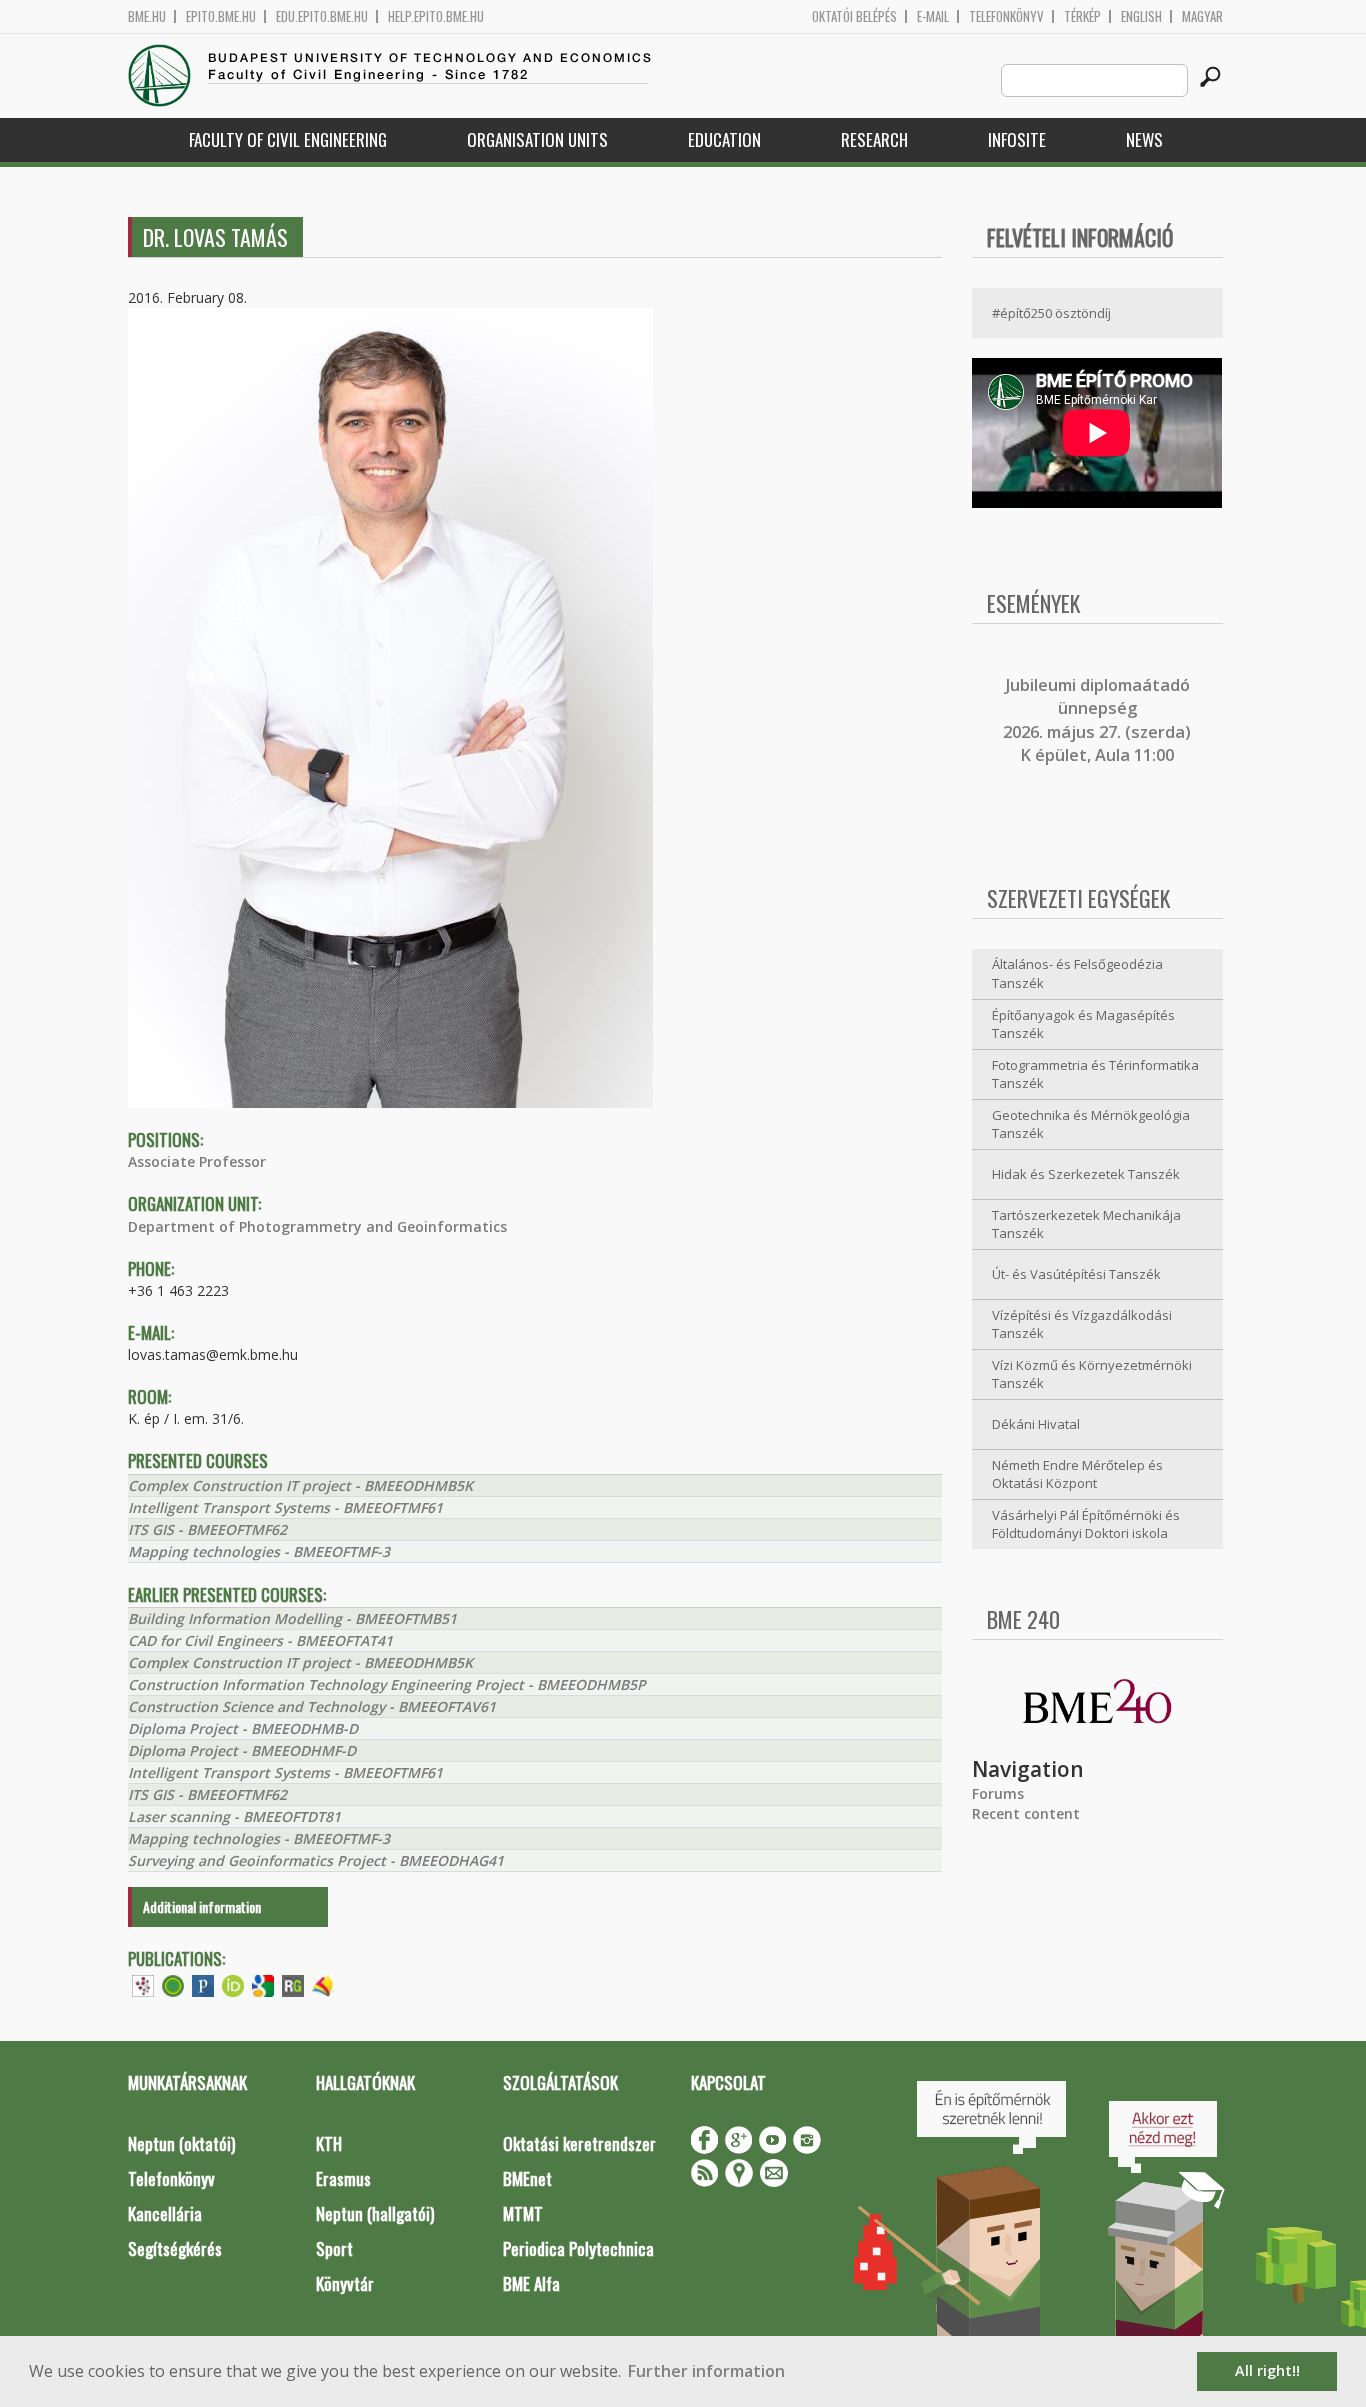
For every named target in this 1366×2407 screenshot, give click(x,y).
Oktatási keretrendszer (579, 2143)
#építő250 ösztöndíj (1051, 313)
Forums (998, 1793)
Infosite (1017, 139)
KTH (329, 2143)
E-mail (933, 16)
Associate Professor (197, 1161)
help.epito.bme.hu (436, 16)
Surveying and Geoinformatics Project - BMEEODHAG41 (316, 1860)
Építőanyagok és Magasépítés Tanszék (1083, 1024)
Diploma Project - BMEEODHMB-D (243, 1728)
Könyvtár (345, 2283)
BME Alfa (531, 2283)
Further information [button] (706, 2371)
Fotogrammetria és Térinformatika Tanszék (1095, 1074)
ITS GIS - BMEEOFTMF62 (207, 1529)
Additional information (202, 1906)
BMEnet (527, 2178)
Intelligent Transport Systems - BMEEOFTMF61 (285, 1507)
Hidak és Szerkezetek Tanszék (1086, 1174)
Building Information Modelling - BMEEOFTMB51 (292, 1618)
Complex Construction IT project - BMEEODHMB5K (300, 1485)
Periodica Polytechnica (578, 2248)
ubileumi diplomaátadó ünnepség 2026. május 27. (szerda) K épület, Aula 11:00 (1097, 720)
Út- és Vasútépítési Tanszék (1076, 1274)
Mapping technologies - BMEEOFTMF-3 (259, 1551)
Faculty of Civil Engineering (288, 139)
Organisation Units (537, 139)
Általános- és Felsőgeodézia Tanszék (1077, 973)
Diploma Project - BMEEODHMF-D (242, 1750)
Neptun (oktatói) (181, 2143)
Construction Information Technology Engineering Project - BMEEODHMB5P (387, 1684)
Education (724, 139)
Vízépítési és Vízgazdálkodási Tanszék (1082, 1324)
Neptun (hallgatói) (375, 2213)
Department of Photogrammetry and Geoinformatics (317, 1226)
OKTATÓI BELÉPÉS (854, 16)
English (1141, 16)
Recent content (1026, 1813)
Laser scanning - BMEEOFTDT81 (234, 1816)
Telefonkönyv (1006, 16)
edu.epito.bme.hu (322, 16)
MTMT (523, 2213)
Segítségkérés (175, 2248)
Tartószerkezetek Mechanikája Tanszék (1086, 1224)
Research (874, 139)
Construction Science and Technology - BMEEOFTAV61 (312, 1706)
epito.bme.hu (221, 16)
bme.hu (147, 16)
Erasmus (343, 2178)
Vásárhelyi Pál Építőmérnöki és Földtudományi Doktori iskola (1086, 1524)
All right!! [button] (1267, 2370)
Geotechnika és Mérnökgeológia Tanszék (1091, 1124)
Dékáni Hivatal (1036, 1424)
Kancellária (165, 2213)
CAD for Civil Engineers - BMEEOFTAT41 (260, 1640)
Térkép (1082, 16)
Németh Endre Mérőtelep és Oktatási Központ (1077, 1474)
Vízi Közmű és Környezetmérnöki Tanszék (1092, 1374)
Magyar (1202, 16)
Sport (334, 2248)
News (1144, 139)
